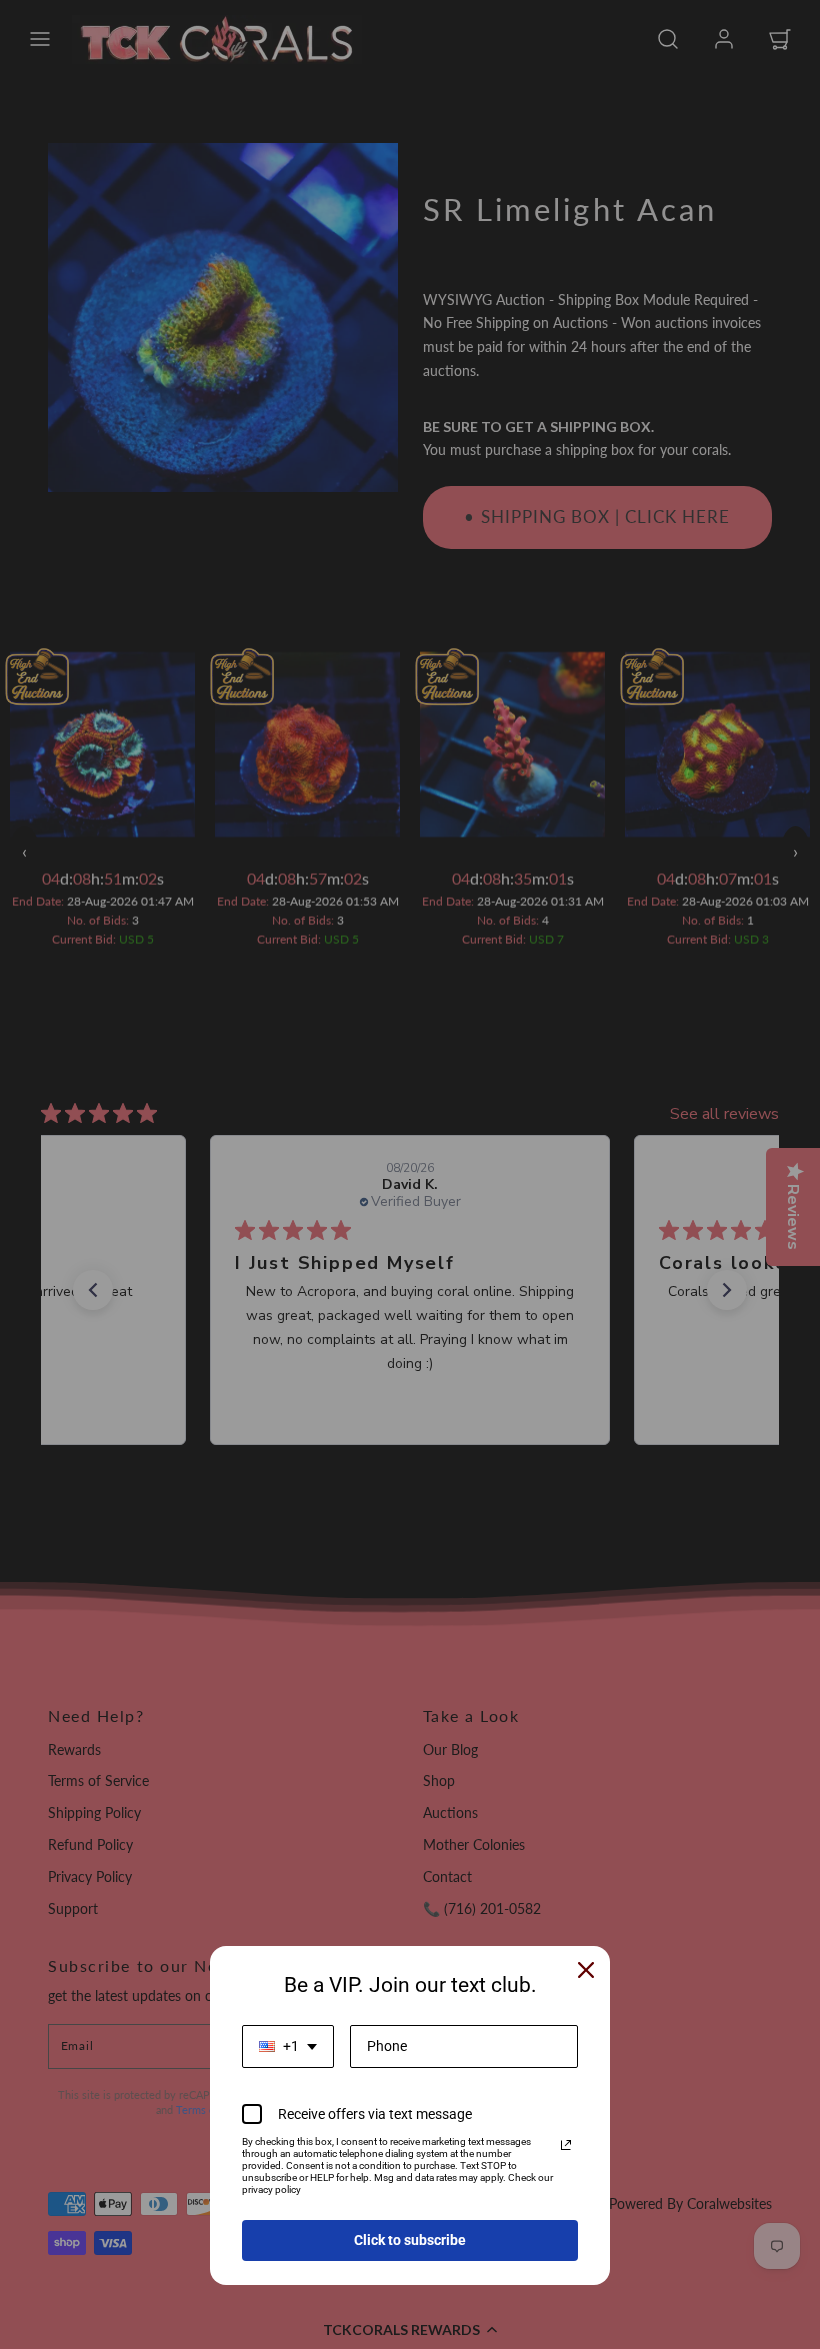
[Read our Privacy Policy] (566, 2145)
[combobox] (288, 2046)
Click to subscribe (410, 2240)
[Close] (586, 1970)
